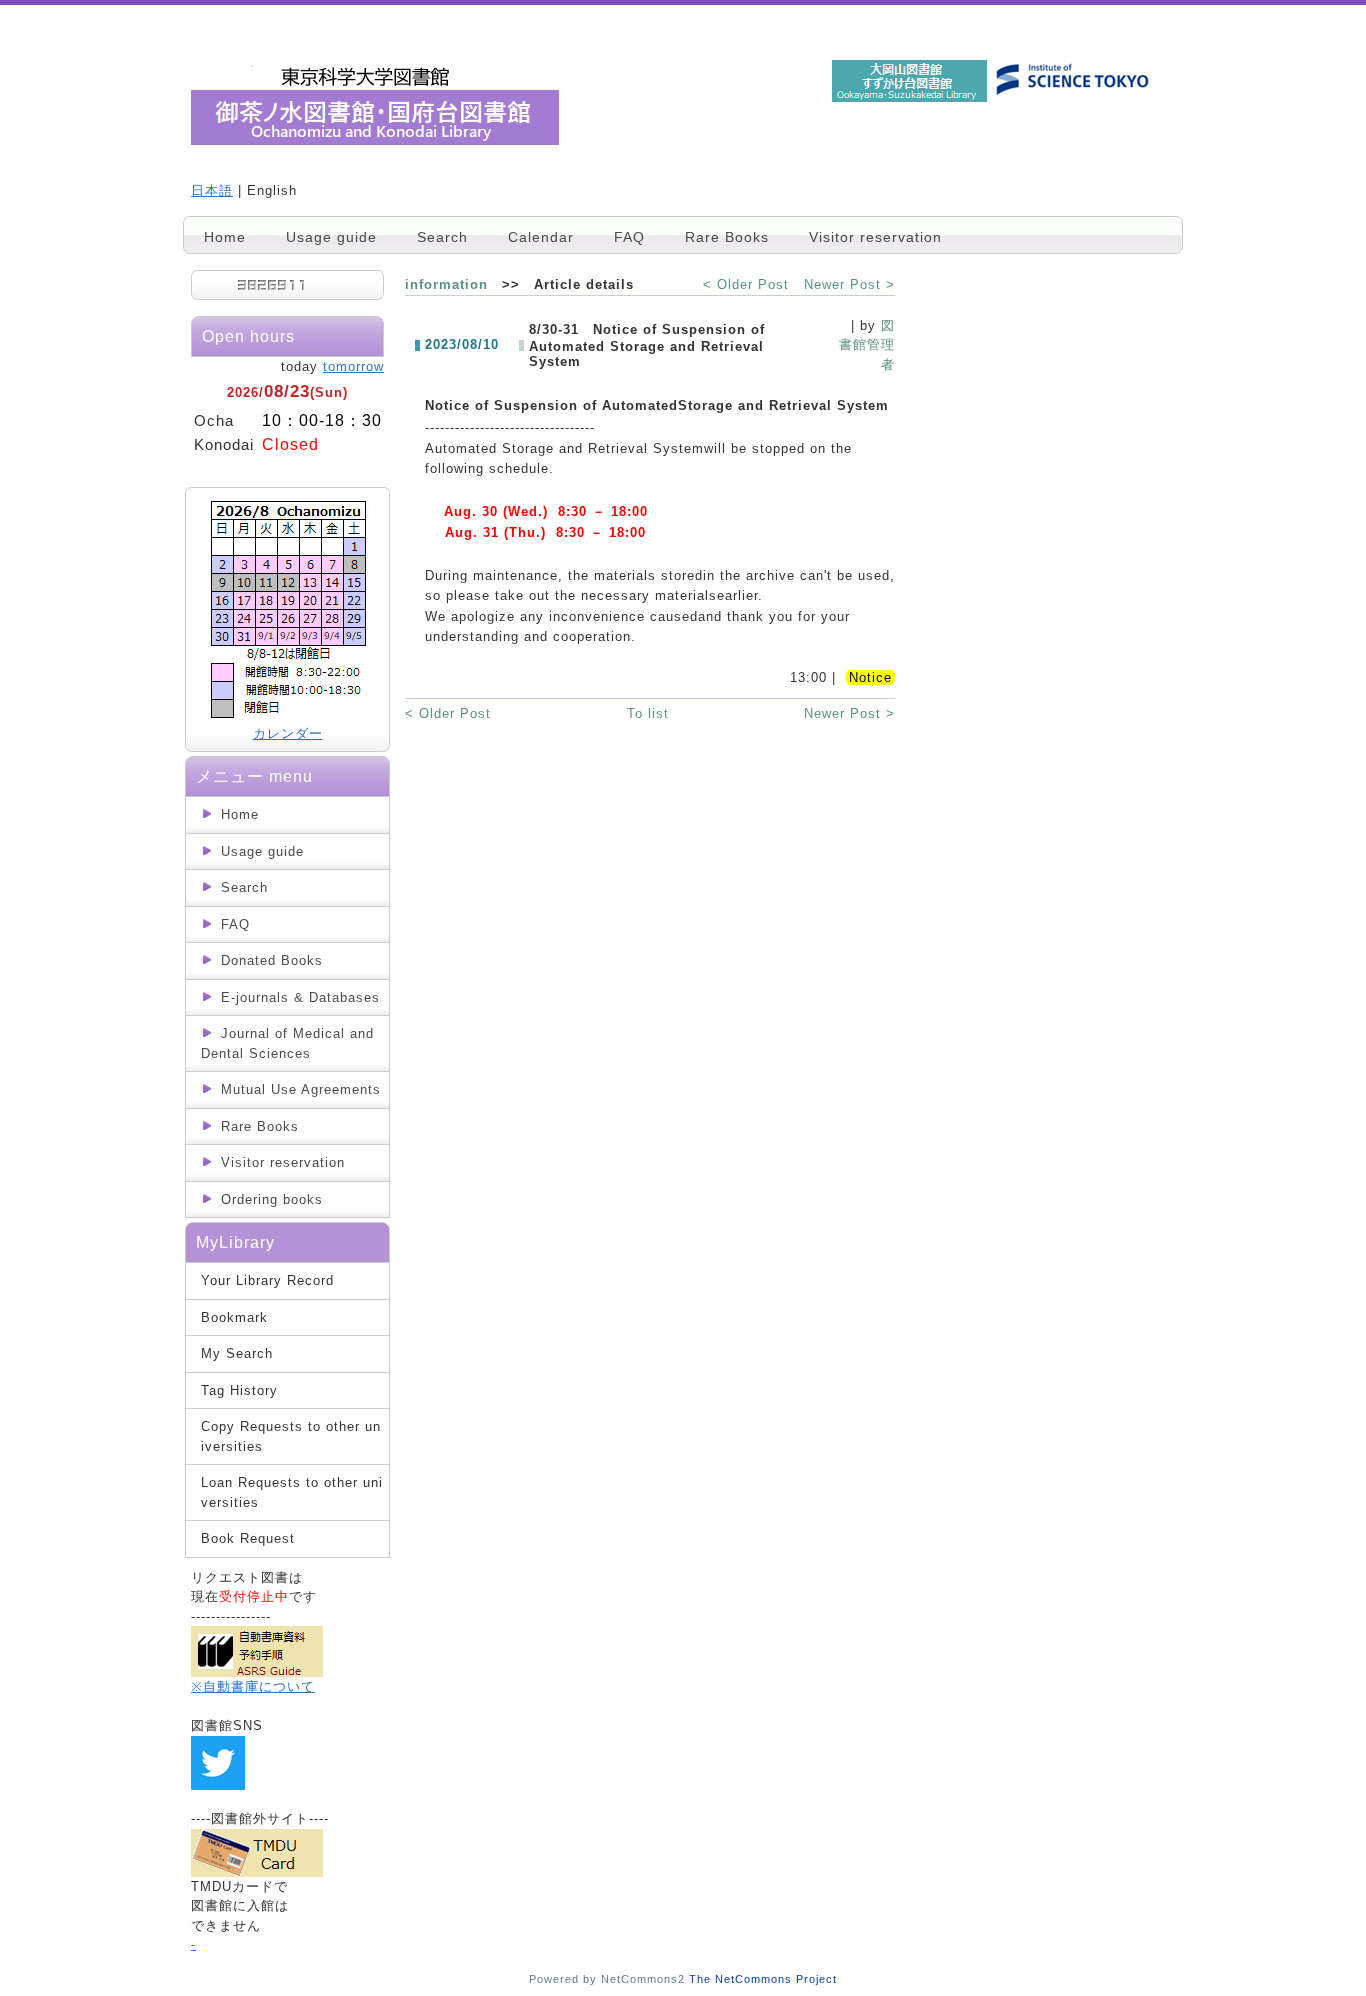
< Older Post (746, 284)
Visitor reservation (875, 237)
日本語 (212, 190)
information (446, 284)
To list (648, 713)
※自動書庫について (253, 1686)
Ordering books (272, 1199)
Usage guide (331, 237)
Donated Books (272, 960)
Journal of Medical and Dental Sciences (287, 1043)
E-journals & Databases (300, 997)
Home (225, 237)
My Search (237, 1353)
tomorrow (353, 366)
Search (442, 237)
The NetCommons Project (763, 1979)
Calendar (541, 237)
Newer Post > (849, 284)
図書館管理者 (867, 345)
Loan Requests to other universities (292, 1492)
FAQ (629, 237)
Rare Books (727, 237)
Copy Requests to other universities (291, 1436)
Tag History (239, 1390)
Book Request (248, 1538)
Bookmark (234, 1317)
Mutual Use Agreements (301, 1089)
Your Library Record (267, 1280)
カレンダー (288, 733)
